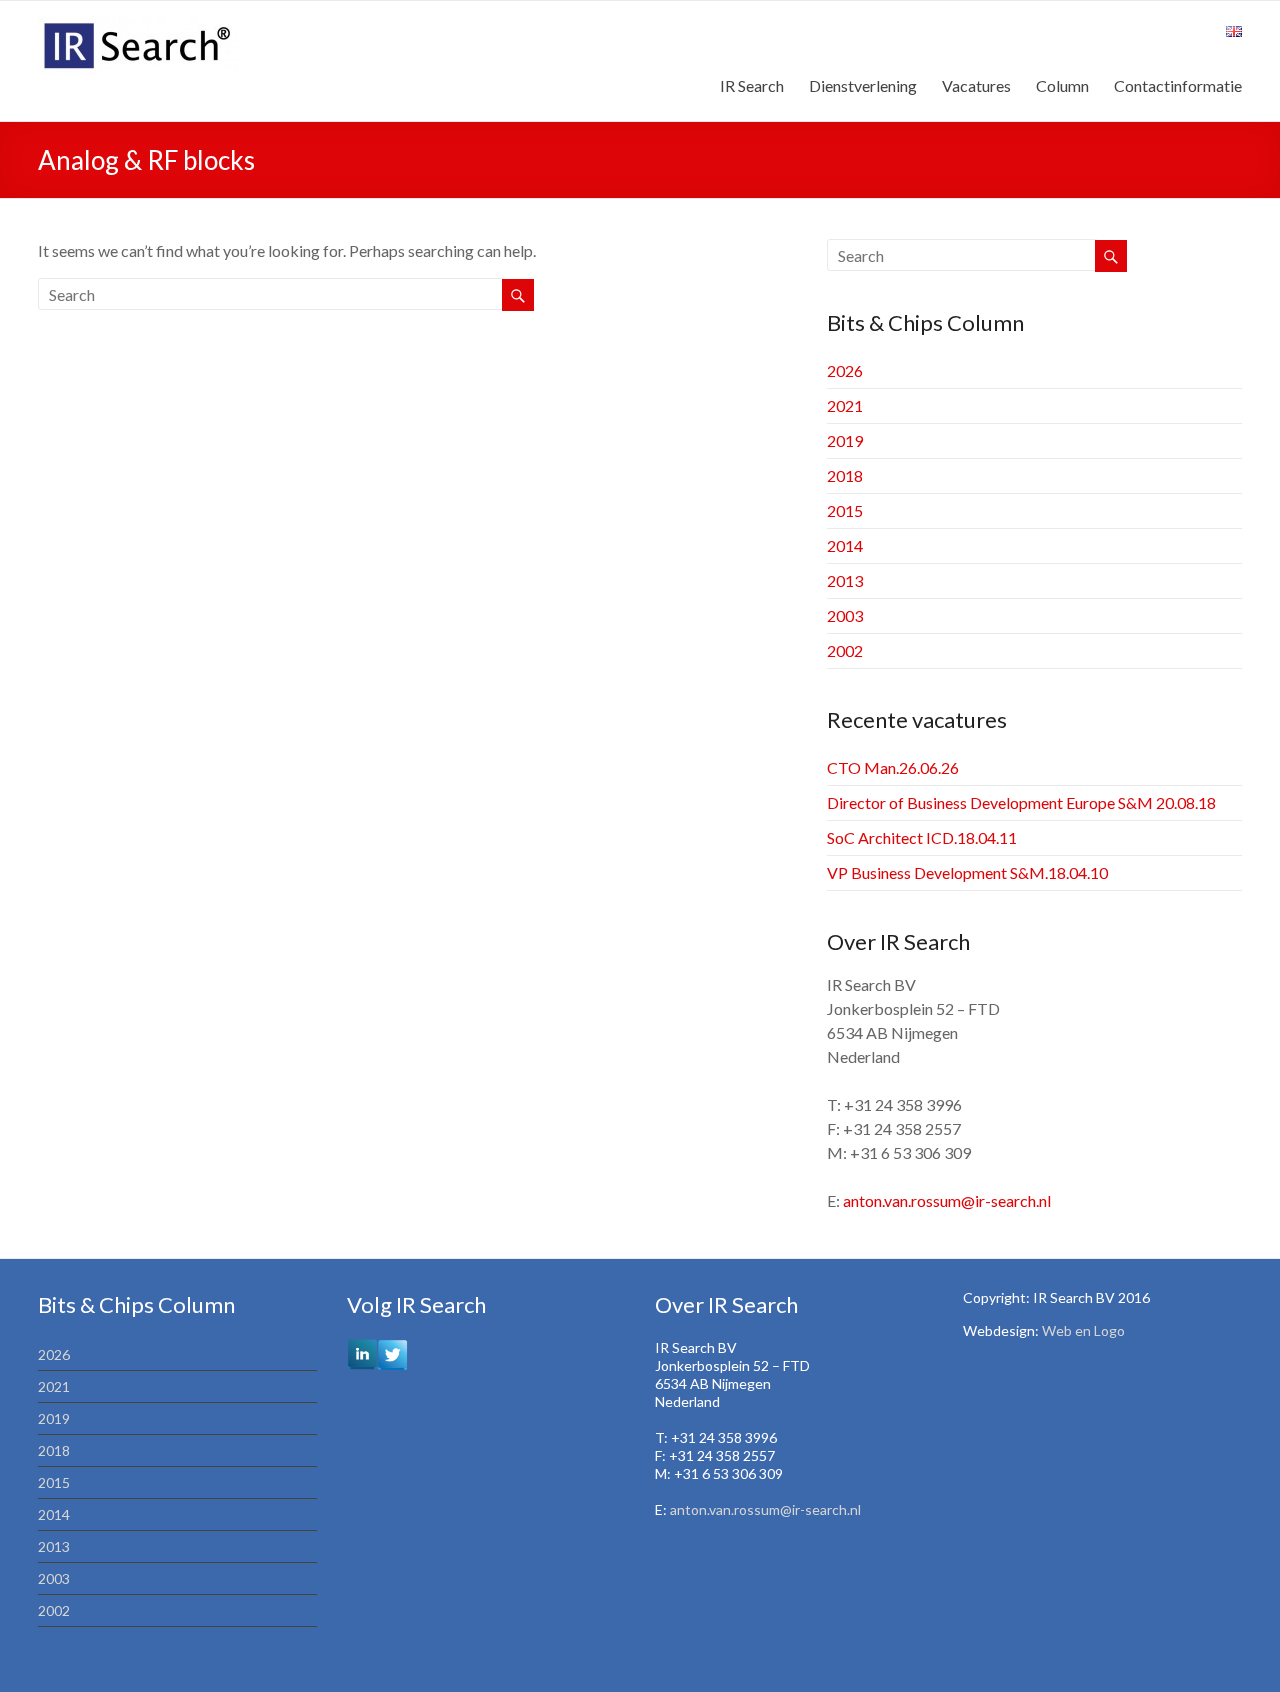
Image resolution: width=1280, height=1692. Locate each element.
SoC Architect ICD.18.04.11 (922, 837)
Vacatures (976, 85)
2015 (845, 510)
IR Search (752, 85)
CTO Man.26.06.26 (893, 767)
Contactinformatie (1178, 85)
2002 (845, 650)
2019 (845, 440)
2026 (845, 370)
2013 (845, 580)
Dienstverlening (863, 85)
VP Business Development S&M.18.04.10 (967, 872)
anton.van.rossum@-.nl (947, 1200)
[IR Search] (138, 25)
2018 (845, 475)
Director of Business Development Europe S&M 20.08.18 (1021, 802)
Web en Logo (1083, 1330)
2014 (845, 545)
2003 (845, 615)
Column (1062, 85)
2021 (845, 405)
